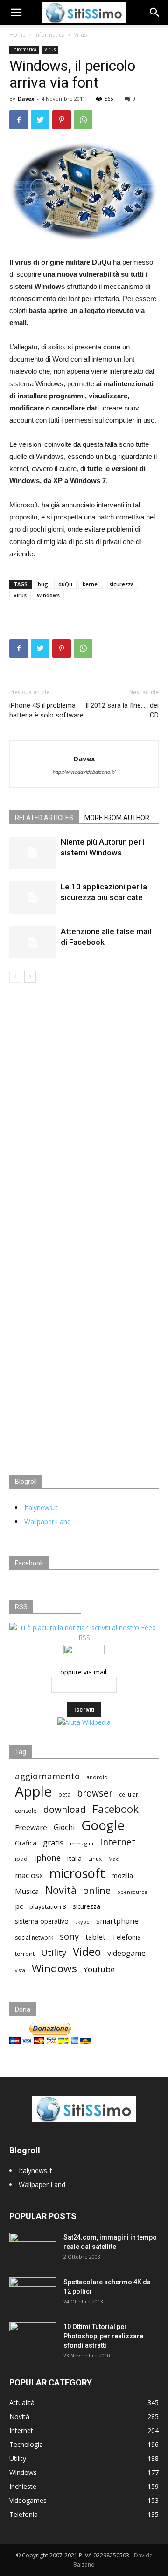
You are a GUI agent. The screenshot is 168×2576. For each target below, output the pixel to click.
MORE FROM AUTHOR (117, 818)
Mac (113, 1859)
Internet (118, 1842)
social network (34, 1937)
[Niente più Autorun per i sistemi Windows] (33, 853)
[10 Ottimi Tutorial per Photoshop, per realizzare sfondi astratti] (33, 2338)
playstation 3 (48, 1906)
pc (19, 1906)
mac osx (29, 1876)
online (97, 1890)
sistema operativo (42, 1921)
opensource (132, 1892)
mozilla (122, 1875)
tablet (95, 1937)
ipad (21, 1859)
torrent (25, 1954)
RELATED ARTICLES (44, 818)
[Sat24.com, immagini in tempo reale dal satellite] (33, 2249)
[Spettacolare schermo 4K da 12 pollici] (33, 2290)
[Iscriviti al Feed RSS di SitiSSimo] (84, 1637)
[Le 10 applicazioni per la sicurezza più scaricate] (33, 898)
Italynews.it (41, 1507)
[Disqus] (84, 1114)
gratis (53, 1843)
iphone (47, 1858)
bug (43, 584)
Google (103, 1825)
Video (87, 1952)
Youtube (99, 1969)
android (97, 1777)
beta (64, 1794)
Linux (95, 1859)
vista (20, 1970)
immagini (82, 1843)
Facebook (115, 1809)
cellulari (129, 1794)
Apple (33, 1792)
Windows (48, 595)
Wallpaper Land (48, 1521)
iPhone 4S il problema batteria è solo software (46, 710)
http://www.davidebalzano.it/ (84, 772)
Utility (54, 1953)
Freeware (31, 1827)
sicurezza (122, 584)
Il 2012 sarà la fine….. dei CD (122, 710)
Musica (27, 1891)
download (65, 1810)
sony (69, 1936)
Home (17, 35)
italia (74, 1858)
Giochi (64, 1828)
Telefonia (126, 1937)
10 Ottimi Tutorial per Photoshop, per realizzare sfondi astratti (103, 2336)
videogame (126, 1953)
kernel (91, 584)
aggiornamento (47, 1776)
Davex (26, 99)
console (26, 1811)
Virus (80, 35)
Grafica (26, 1843)
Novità (61, 1890)
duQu (65, 584)
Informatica (50, 35)
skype (82, 1922)
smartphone (117, 1921)
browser (95, 1793)
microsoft (77, 1873)
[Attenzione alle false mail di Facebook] (33, 942)
